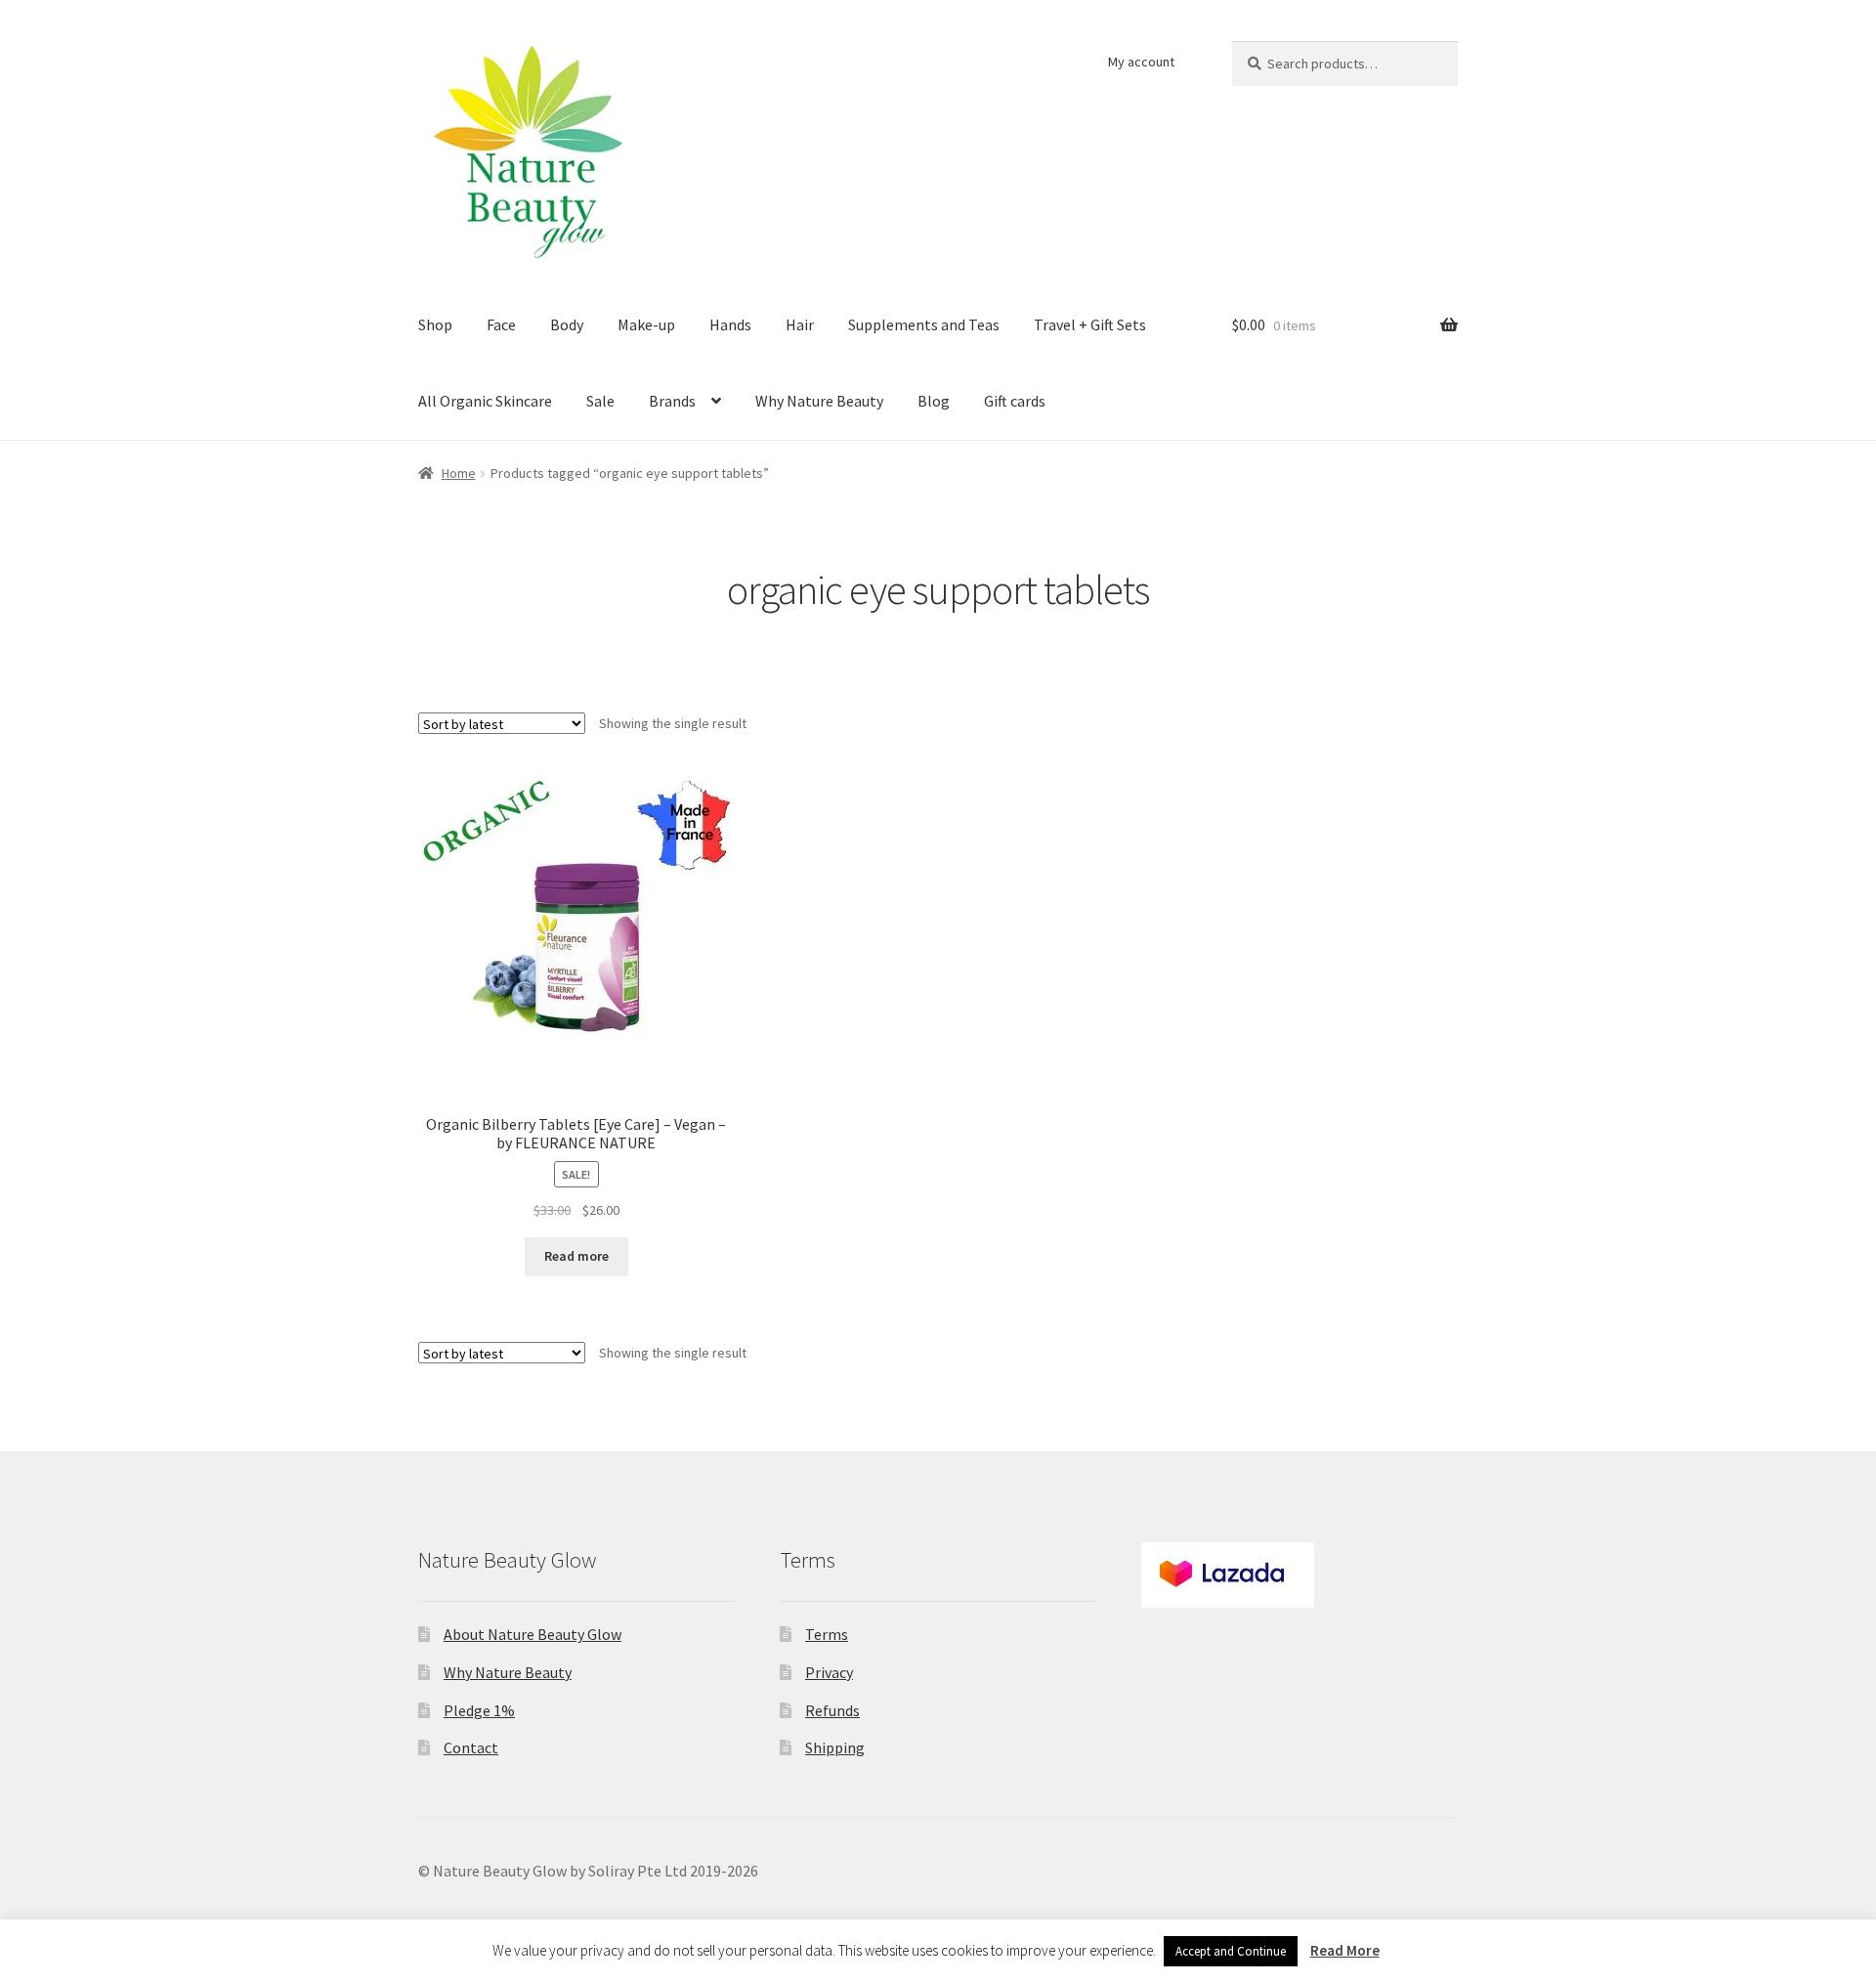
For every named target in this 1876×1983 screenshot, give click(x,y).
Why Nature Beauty (819, 401)
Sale (600, 401)
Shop (435, 324)
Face (501, 324)
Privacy (829, 1672)
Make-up (646, 324)
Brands (672, 401)
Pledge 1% (479, 1710)
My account (1141, 62)
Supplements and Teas (924, 324)
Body (567, 324)
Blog (934, 401)
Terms (827, 1634)
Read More (1345, 1950)
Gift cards (1015, 401)
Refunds (832, 1710)
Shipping (835, 1747)
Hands (730, 324)
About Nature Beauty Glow (533, 1634)
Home (459, 473)
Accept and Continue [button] (1231, 1951)
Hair (800, 324)
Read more (576, 1256)
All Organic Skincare (485, 401)
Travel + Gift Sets (1090, 324)
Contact (471, 1747)
